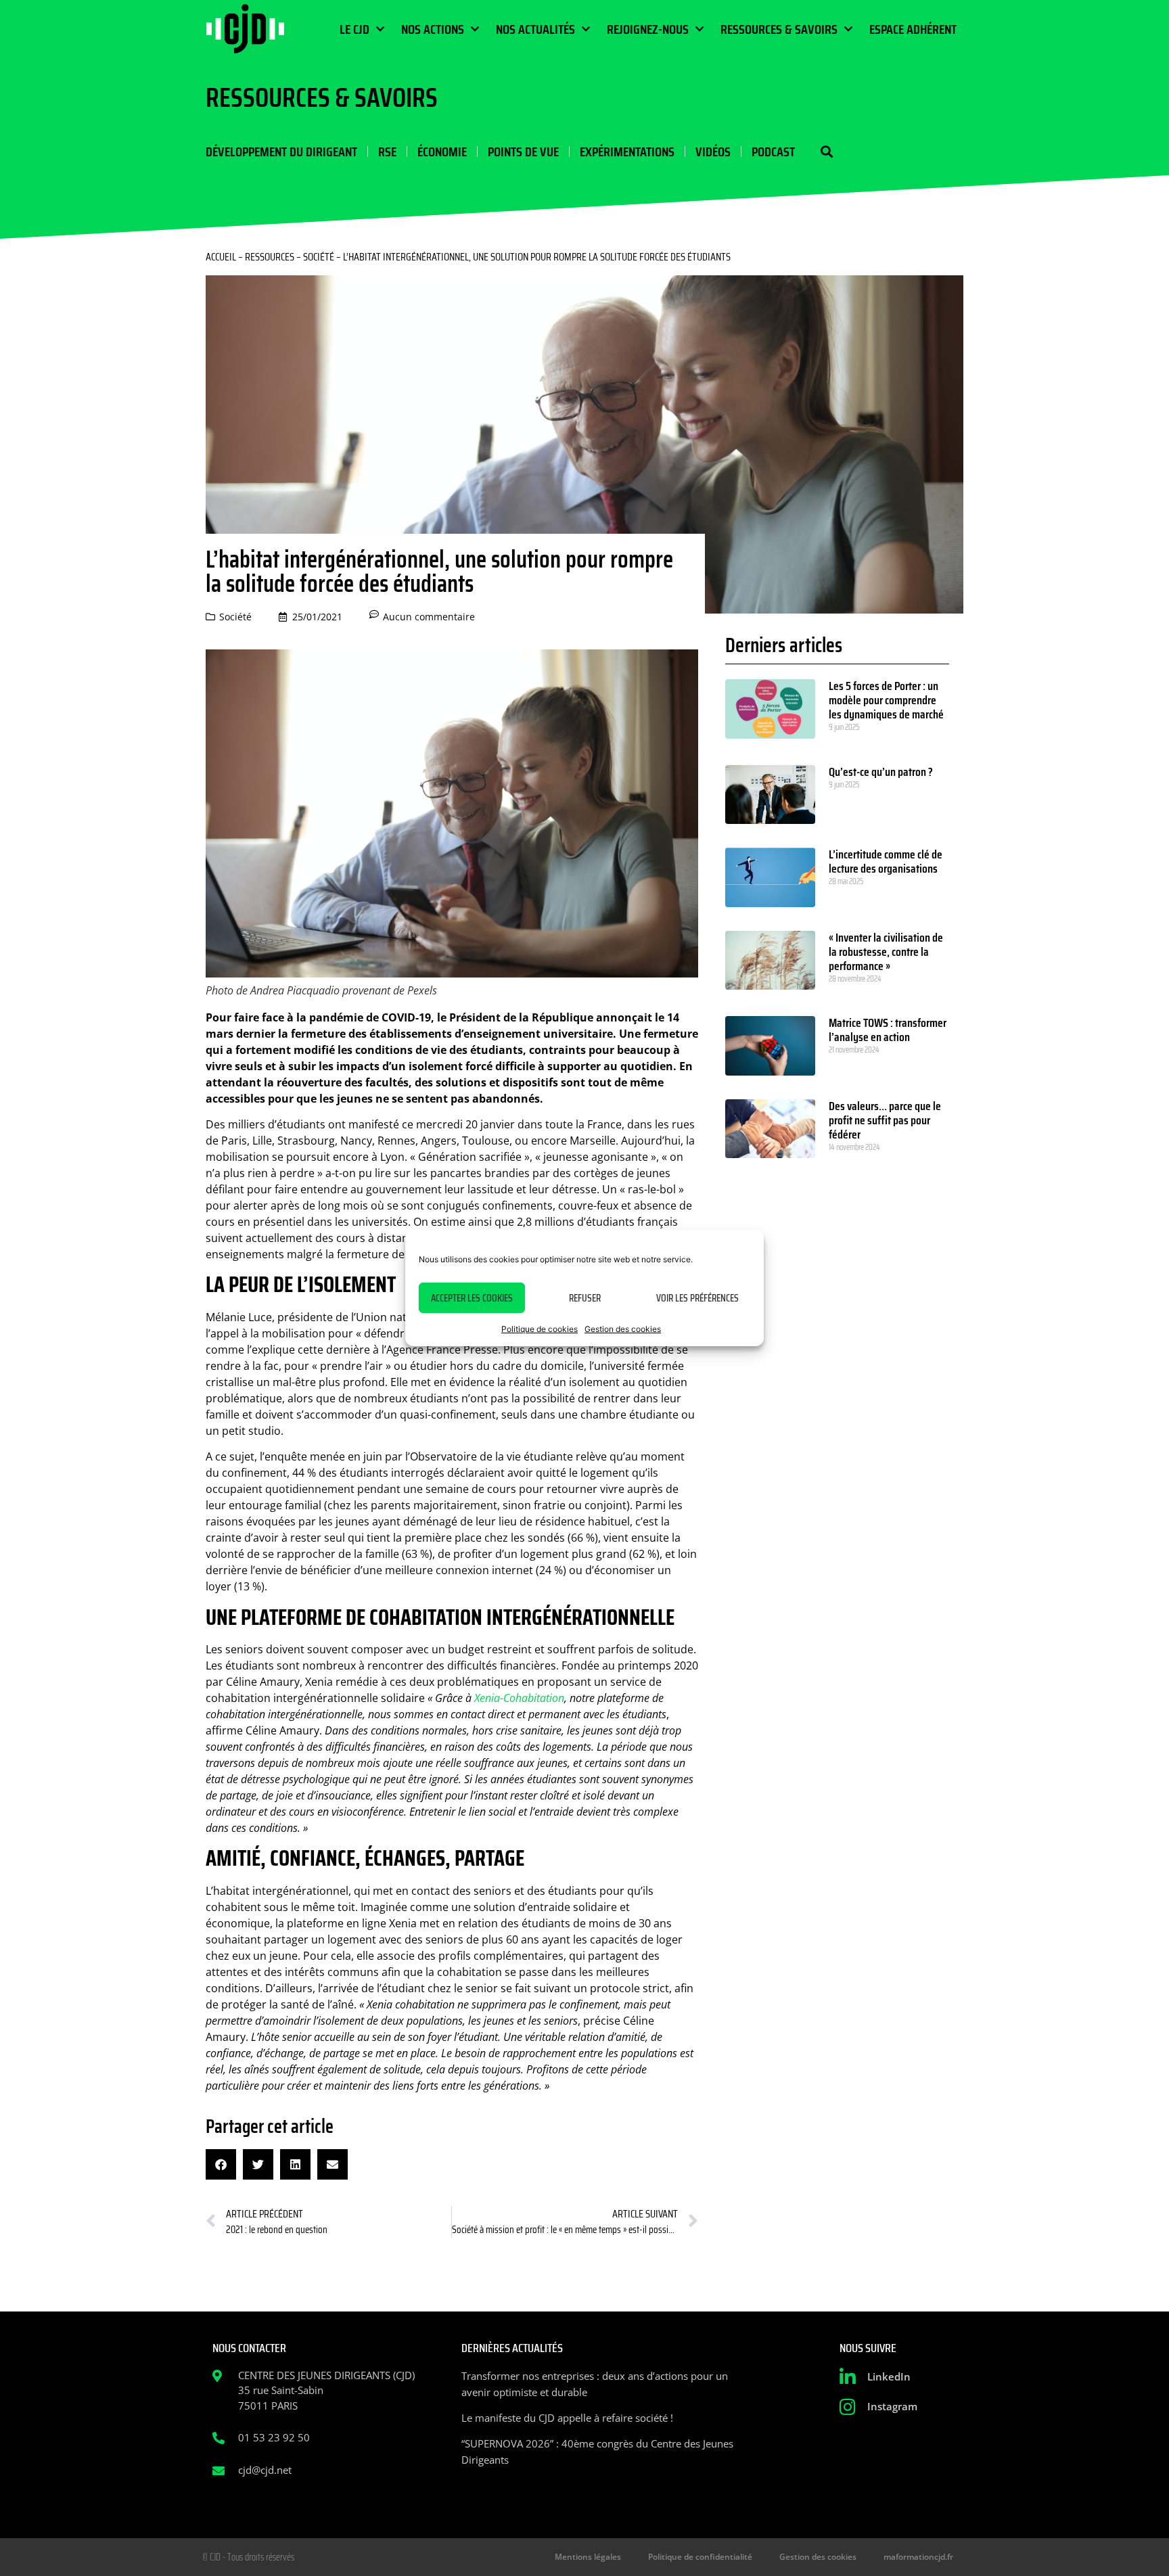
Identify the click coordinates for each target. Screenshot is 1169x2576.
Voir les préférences (697, 1298)
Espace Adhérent (913, 29)
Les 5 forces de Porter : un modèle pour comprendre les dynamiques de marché (886, 700)
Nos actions (433, 29)
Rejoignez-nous (648, 29)
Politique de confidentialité (700, 2557)
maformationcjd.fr (918, 2557)
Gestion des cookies (623, 1329)
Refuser (585, 1298)
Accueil (221, 257)
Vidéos (713, 152)
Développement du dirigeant (281, 152)
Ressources (270, 257)
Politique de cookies (540, 1329)
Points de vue (523, 152)
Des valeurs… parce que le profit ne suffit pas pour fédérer (885, 1120)
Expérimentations (627, 152)
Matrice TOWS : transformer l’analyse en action (888, 1030)
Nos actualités (535, 29)
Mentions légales (588, 2557)
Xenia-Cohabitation (519, 1698)
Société (319, 257)
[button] (826, 152)
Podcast (773, 152)
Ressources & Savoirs (779, 29)
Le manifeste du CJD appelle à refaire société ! (567, 2418)
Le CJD (354, 29)
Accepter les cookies (472, 1298)
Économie (442, 152)
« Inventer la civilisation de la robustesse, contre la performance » (886, 952)
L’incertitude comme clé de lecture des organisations (886, 861)
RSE (387, 152)
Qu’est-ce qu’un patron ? (881, 772)
